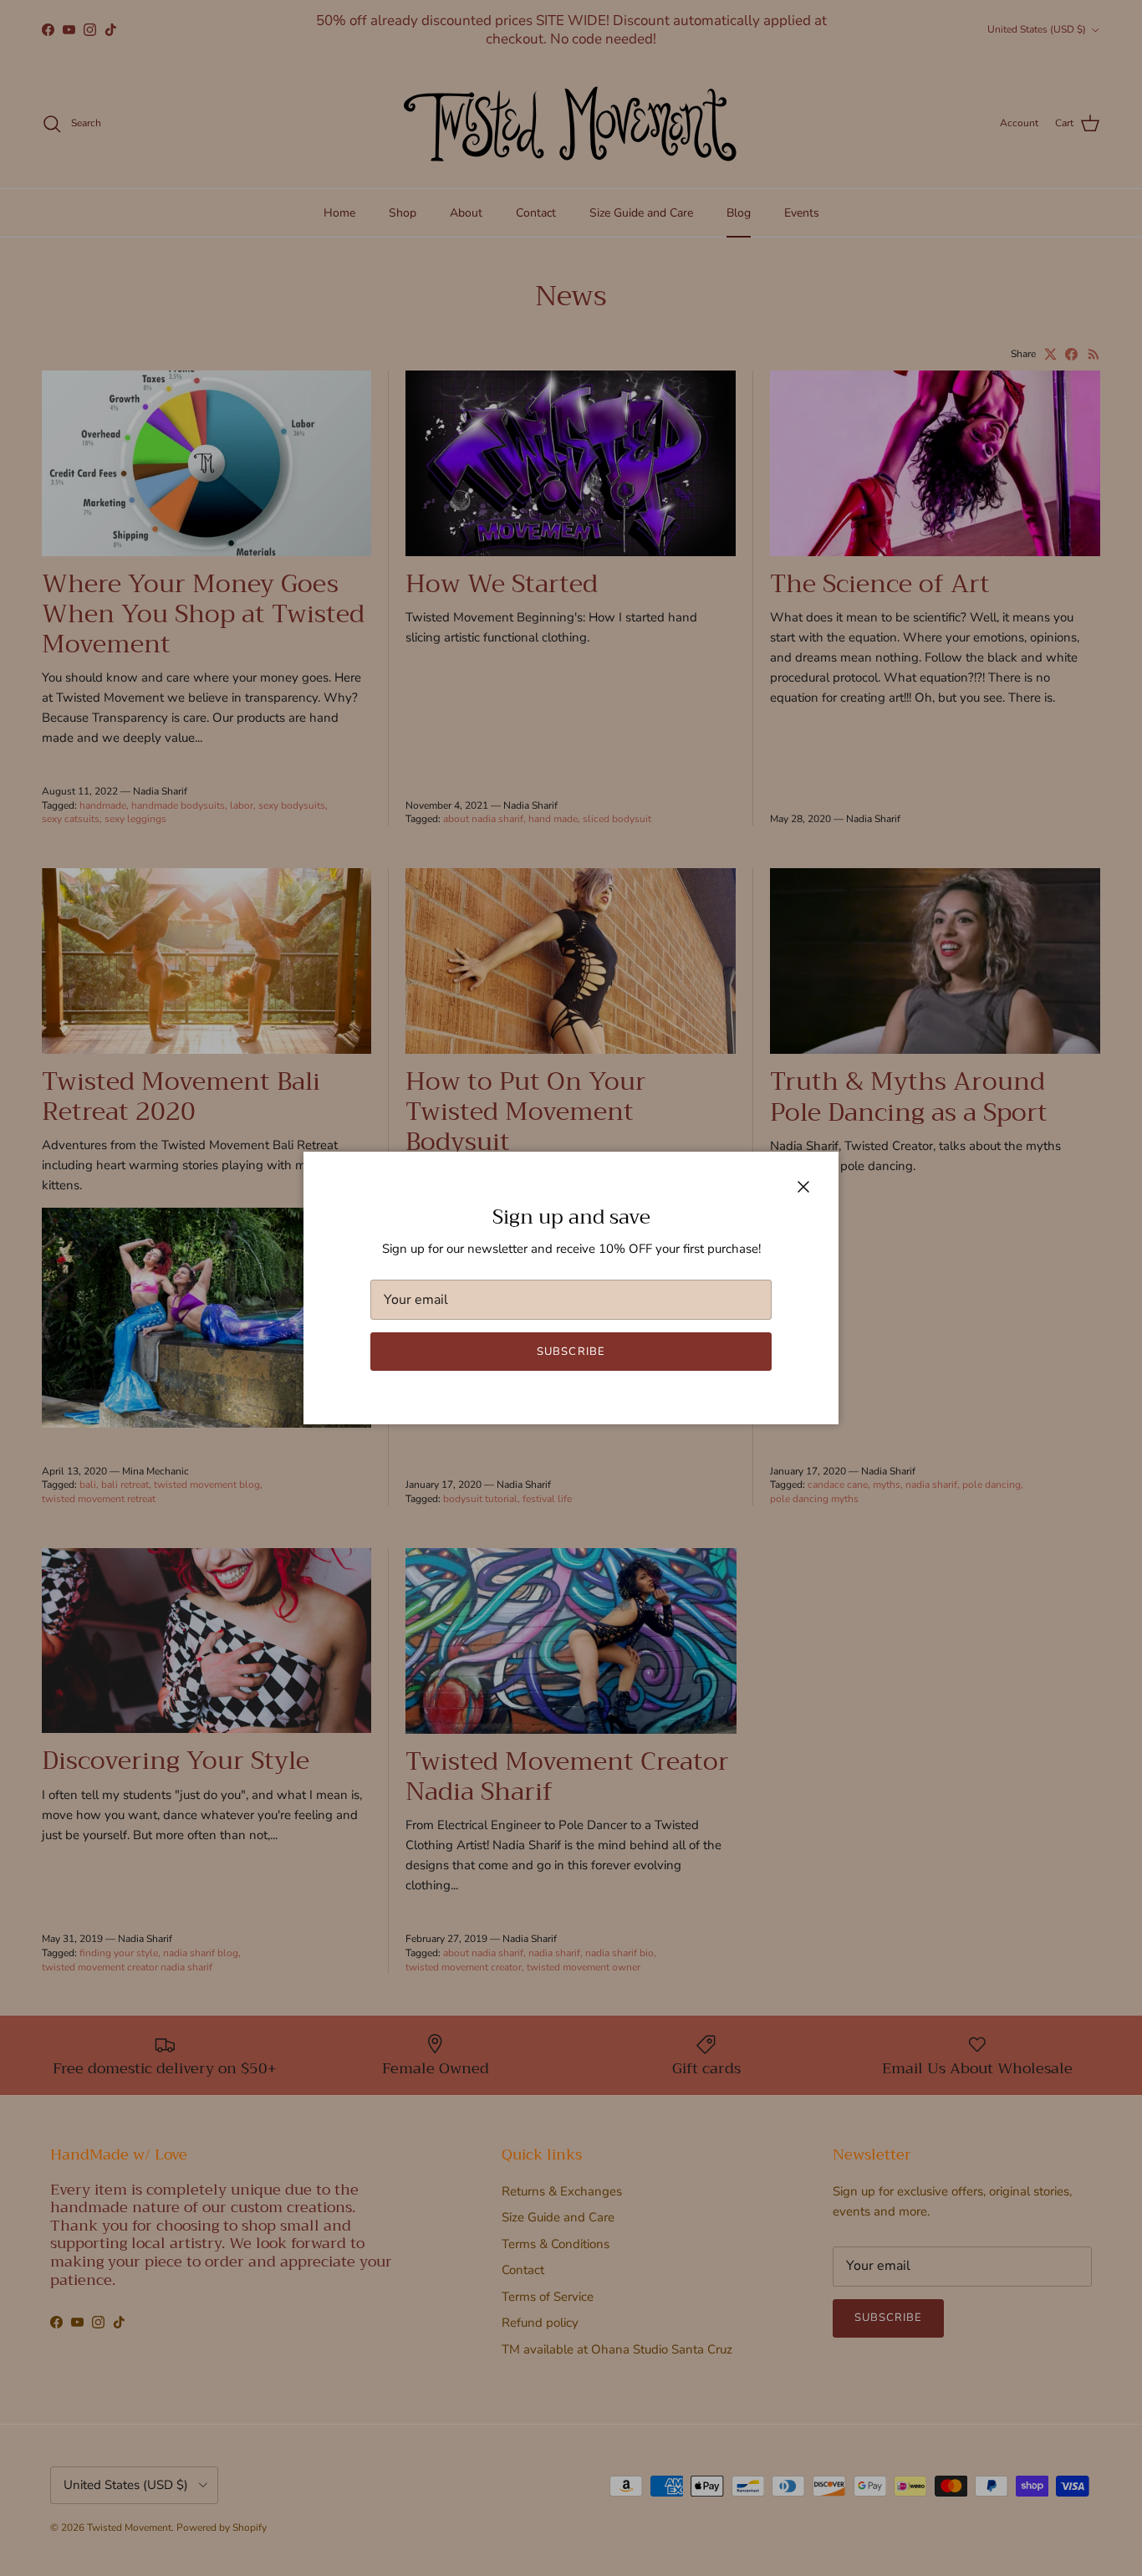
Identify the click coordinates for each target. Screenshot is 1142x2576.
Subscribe (571, 1352)
